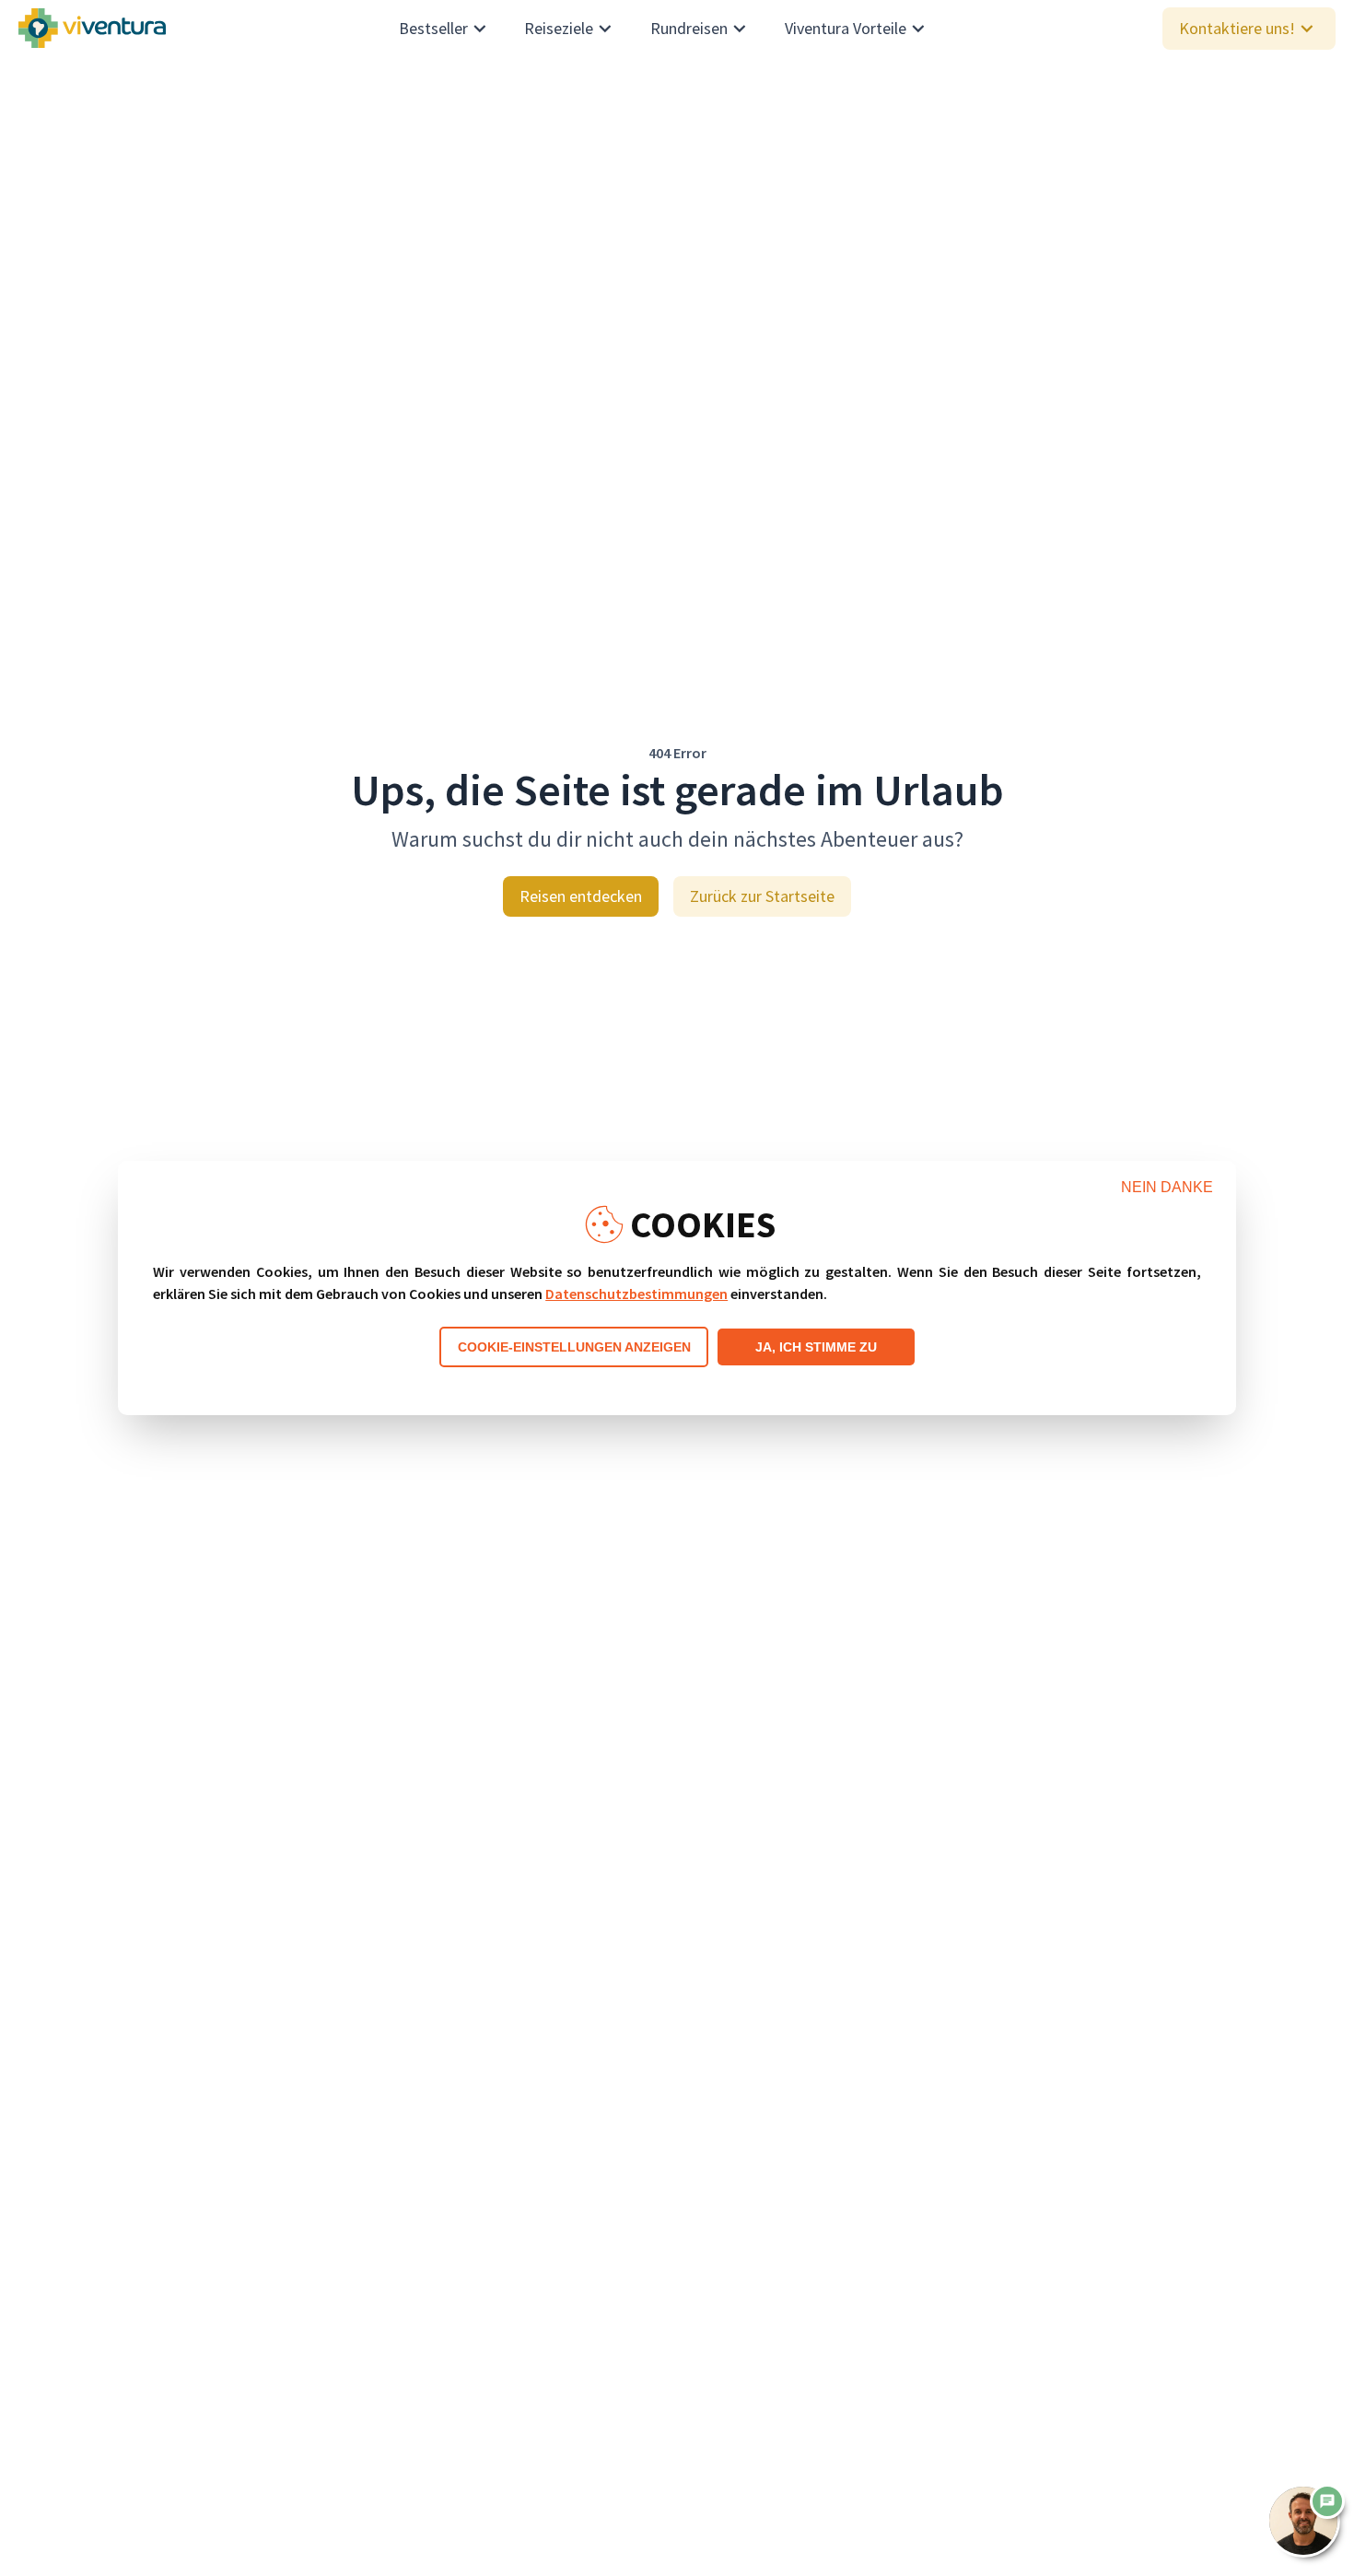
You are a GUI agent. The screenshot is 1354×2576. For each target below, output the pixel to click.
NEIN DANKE (1167, 1187)
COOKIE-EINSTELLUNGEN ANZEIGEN (574, 1347)
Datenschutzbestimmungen (636, 1294)
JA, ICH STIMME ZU (816, 1347)
